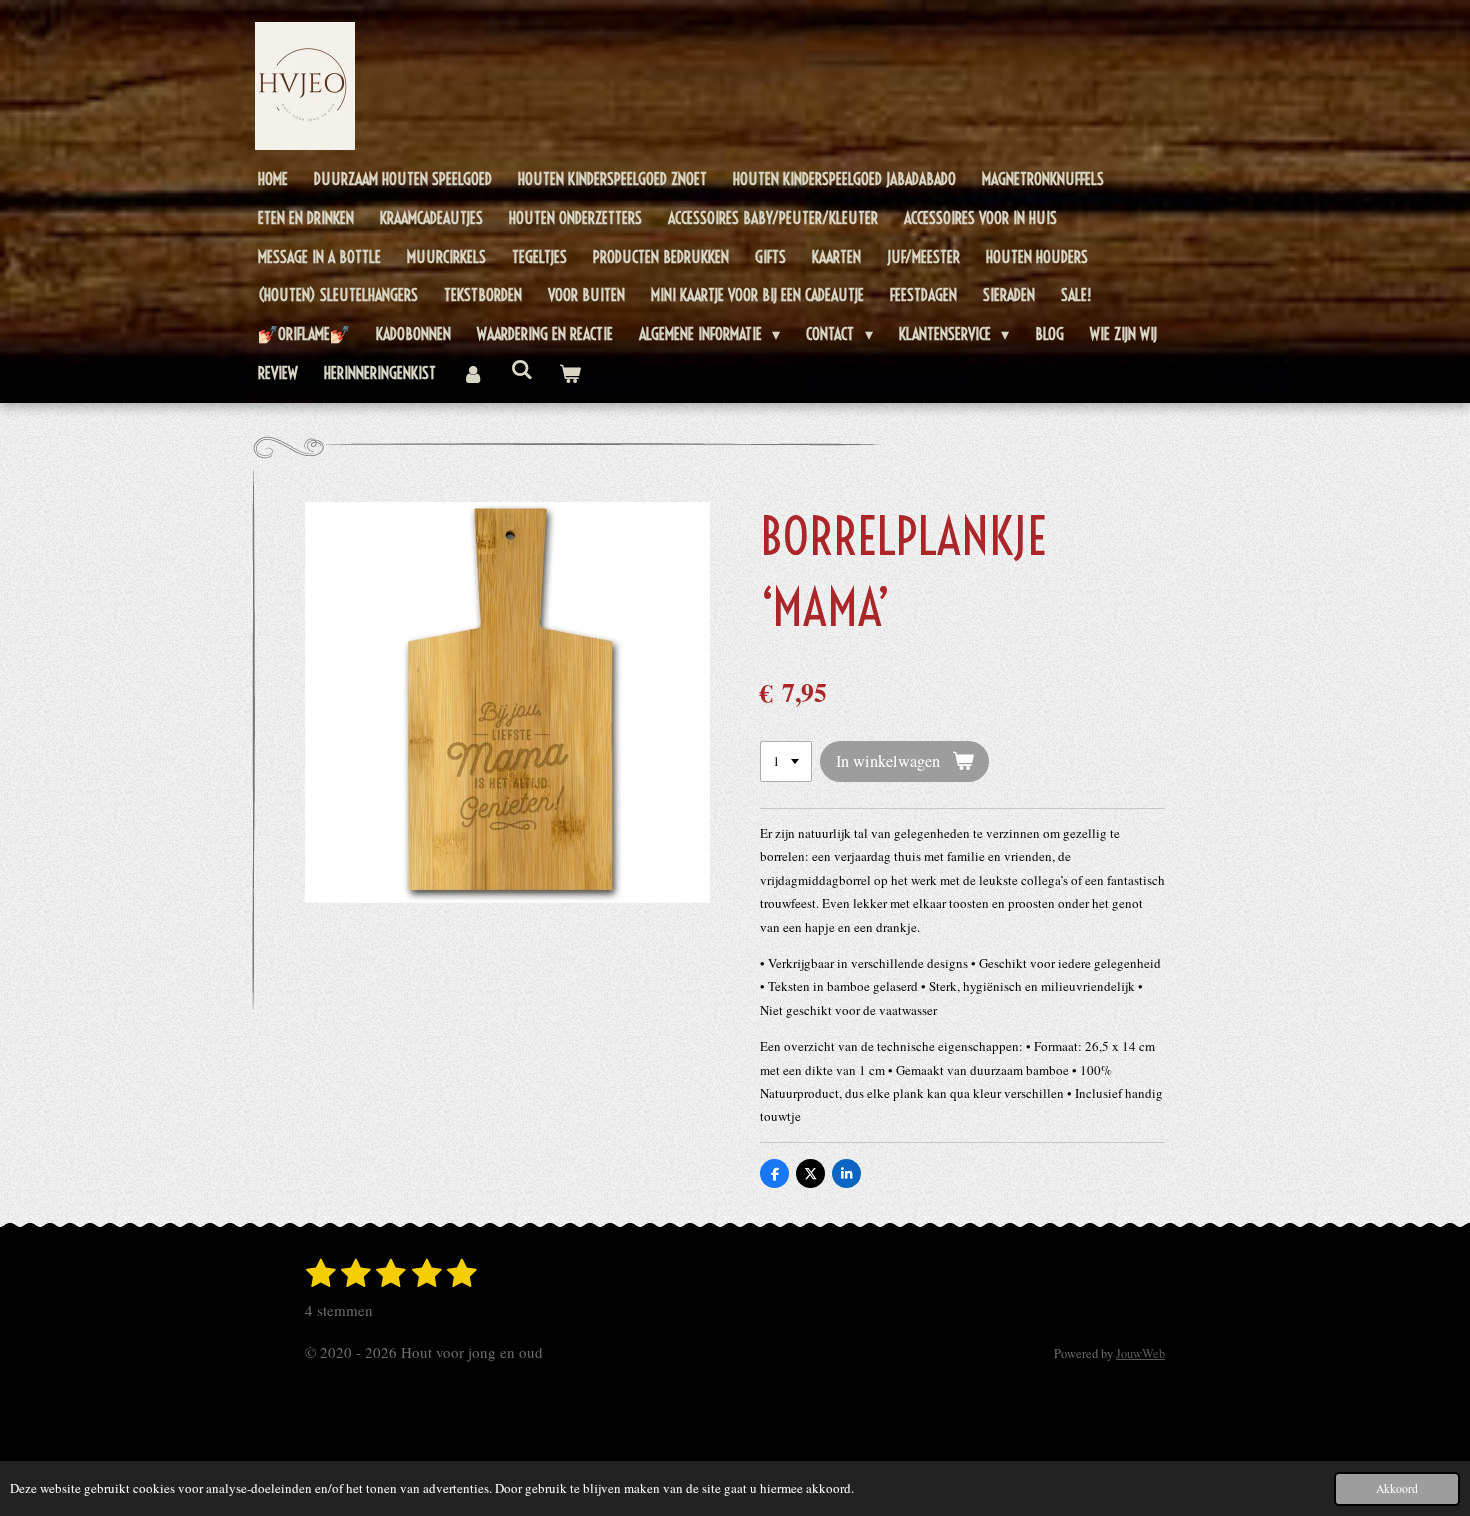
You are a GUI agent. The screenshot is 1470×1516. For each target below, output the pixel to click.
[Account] (473, 373)
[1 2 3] (786, 761)
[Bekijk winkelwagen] (570, 373)
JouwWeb (1140, 1353)
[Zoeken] (521, 369)
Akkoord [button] (1397, 1488)
